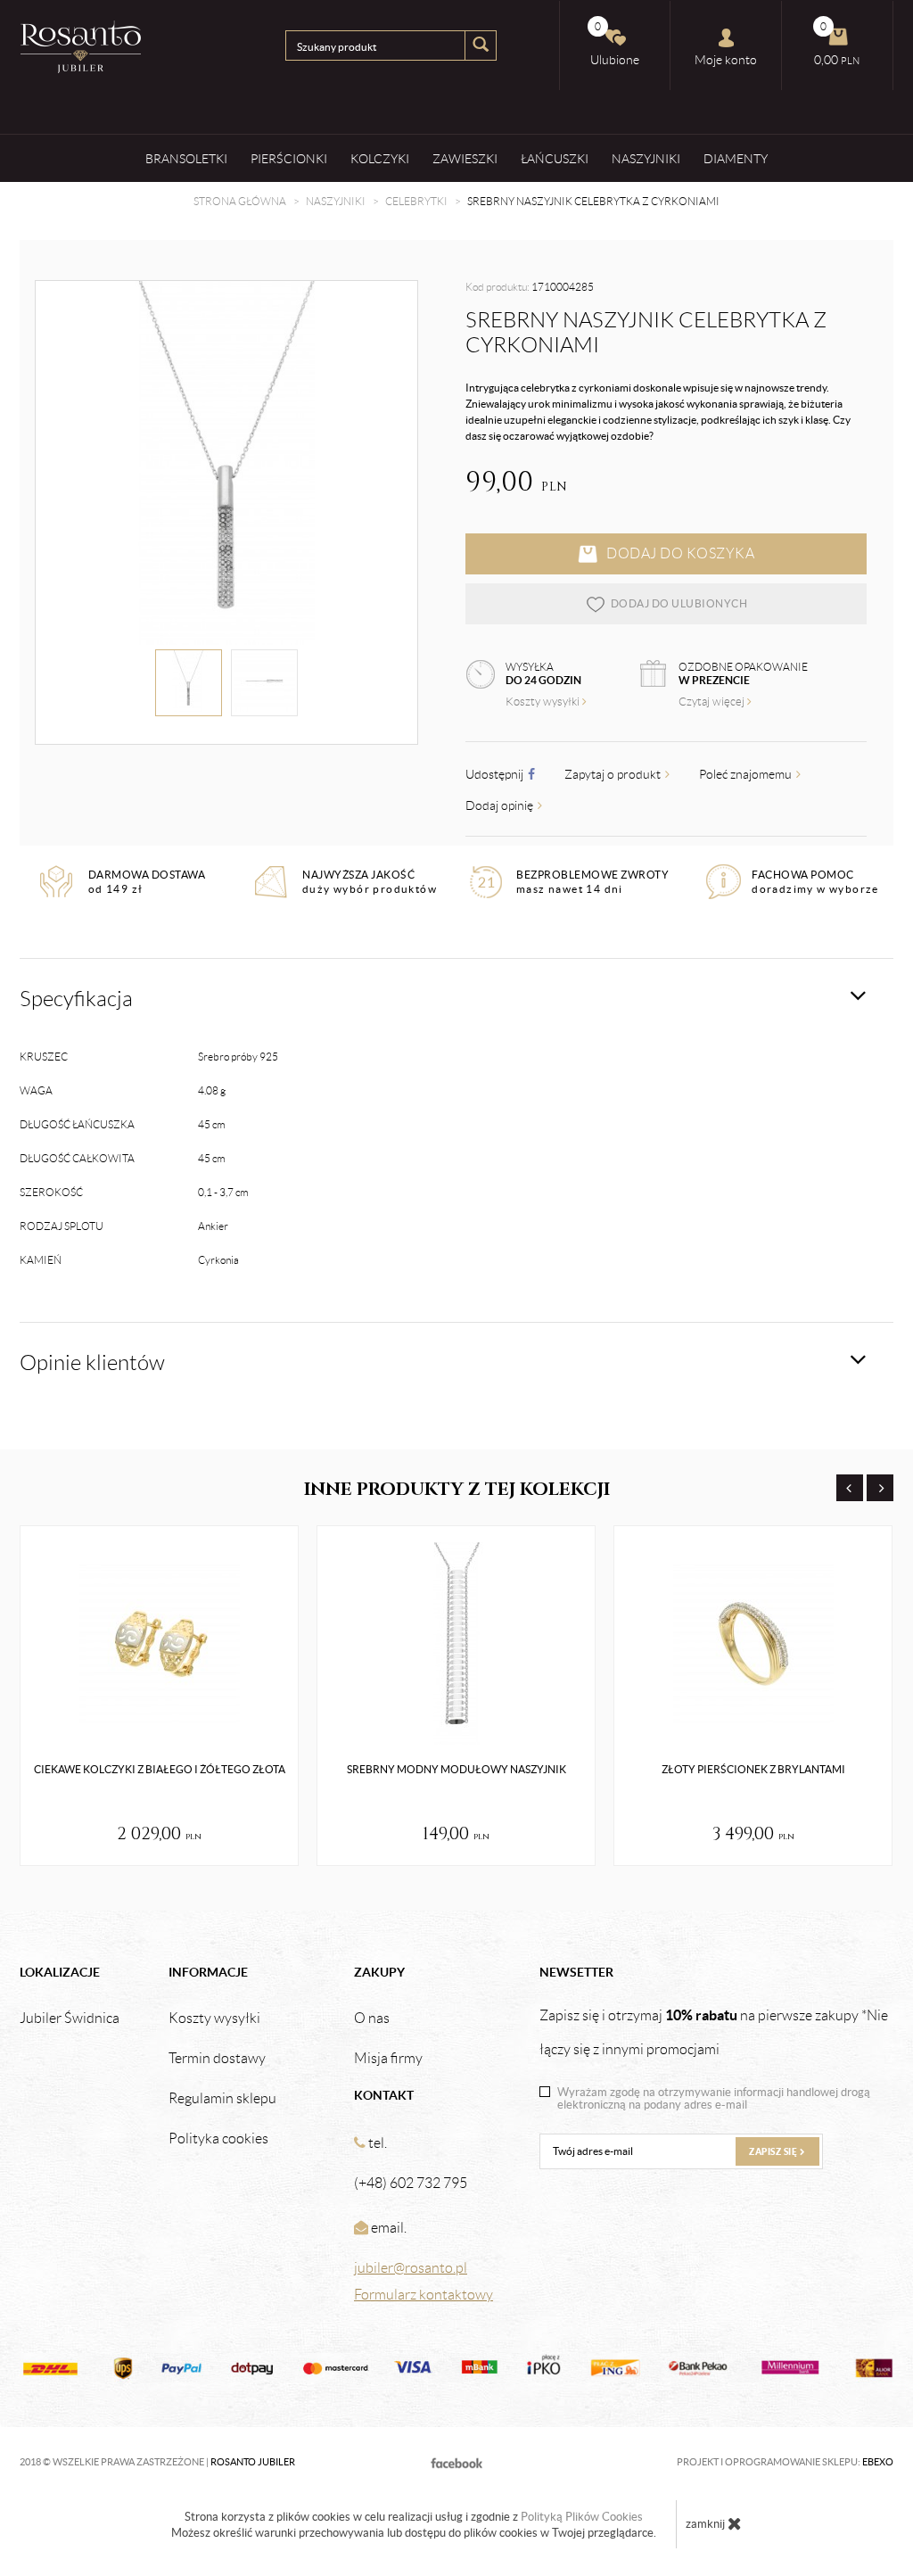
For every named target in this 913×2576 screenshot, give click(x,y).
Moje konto (726, 60)
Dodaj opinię (501, 805)
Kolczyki (380, 159)
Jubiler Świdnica (70, 2019)
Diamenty (736, 159)
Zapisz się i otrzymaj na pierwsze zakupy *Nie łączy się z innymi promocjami (714, 2032)
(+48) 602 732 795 (411, 2183)
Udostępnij (496, 774)
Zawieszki (465, 159)
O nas (372, 2019)
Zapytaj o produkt (614, 774)
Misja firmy (388, 2059)
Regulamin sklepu (222, 2099)
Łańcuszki (555, 159)
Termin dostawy (217, 2059)
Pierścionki (289, 159)
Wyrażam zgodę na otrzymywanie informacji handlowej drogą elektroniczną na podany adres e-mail (714, 2099)
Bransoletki (186, 159)
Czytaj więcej (713, 702)
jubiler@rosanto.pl (411, 2268)
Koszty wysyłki (544, 702)
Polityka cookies (218, 2139)
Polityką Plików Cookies (582, 2517)
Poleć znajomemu (747, 774)
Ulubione (615, 44)
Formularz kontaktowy (424, 2295)
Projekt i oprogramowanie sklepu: (785, 2462)
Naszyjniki (646, 159)
